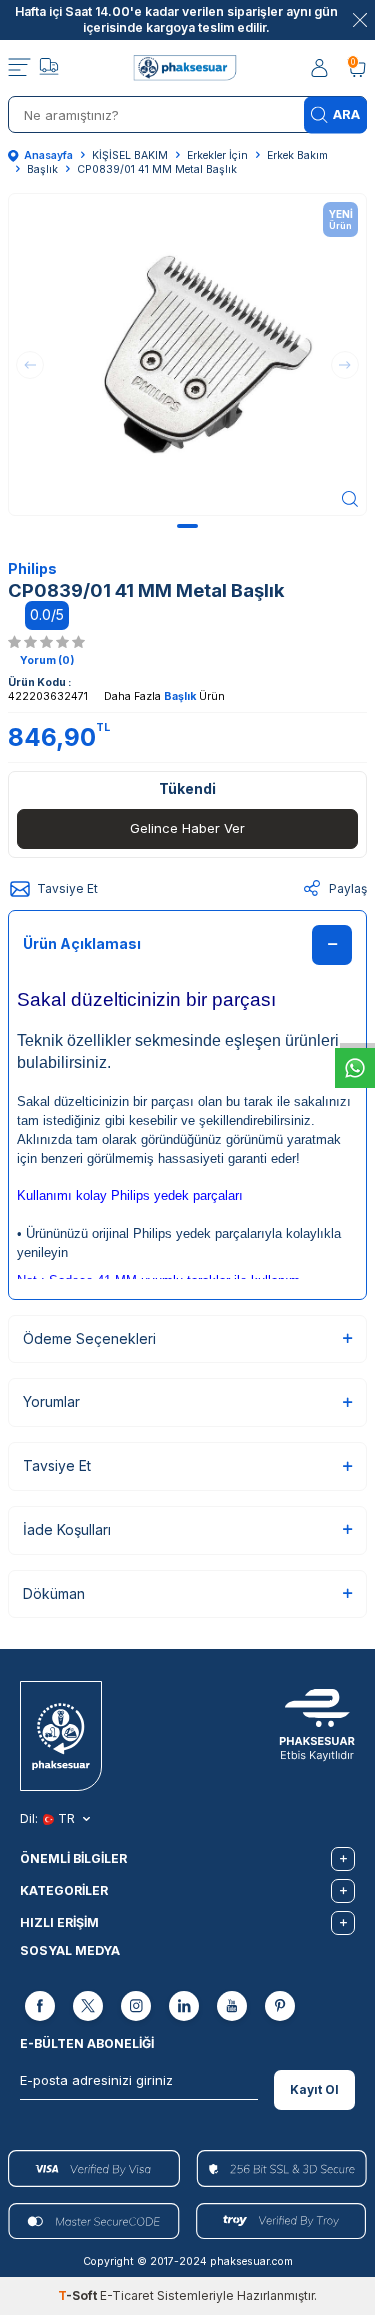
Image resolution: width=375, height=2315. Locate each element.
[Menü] (19, 68)
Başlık (42, 169)
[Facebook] (40, 2008)
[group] (187, 354)
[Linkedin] (184, 2008)
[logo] (187, 68)
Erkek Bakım (297, 155)
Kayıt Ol (314, 2089)
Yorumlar (51, 1401)
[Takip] (49, 69)
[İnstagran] (136, 2008)
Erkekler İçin (217, 155)
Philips (32, 568)
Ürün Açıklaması (82, 943)
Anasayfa (48, 155)
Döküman (54, 1593)
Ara (346, 114)
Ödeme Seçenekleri (89, 1338)
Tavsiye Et (67, 888)
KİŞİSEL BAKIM (130, 155)
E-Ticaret (127, 2295)
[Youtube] (232, 2008)
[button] (187, 526)
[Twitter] (88, 2008)
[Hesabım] (321, 68)
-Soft (79, 2295)
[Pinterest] (280, 2008)
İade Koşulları (67, 1529)
